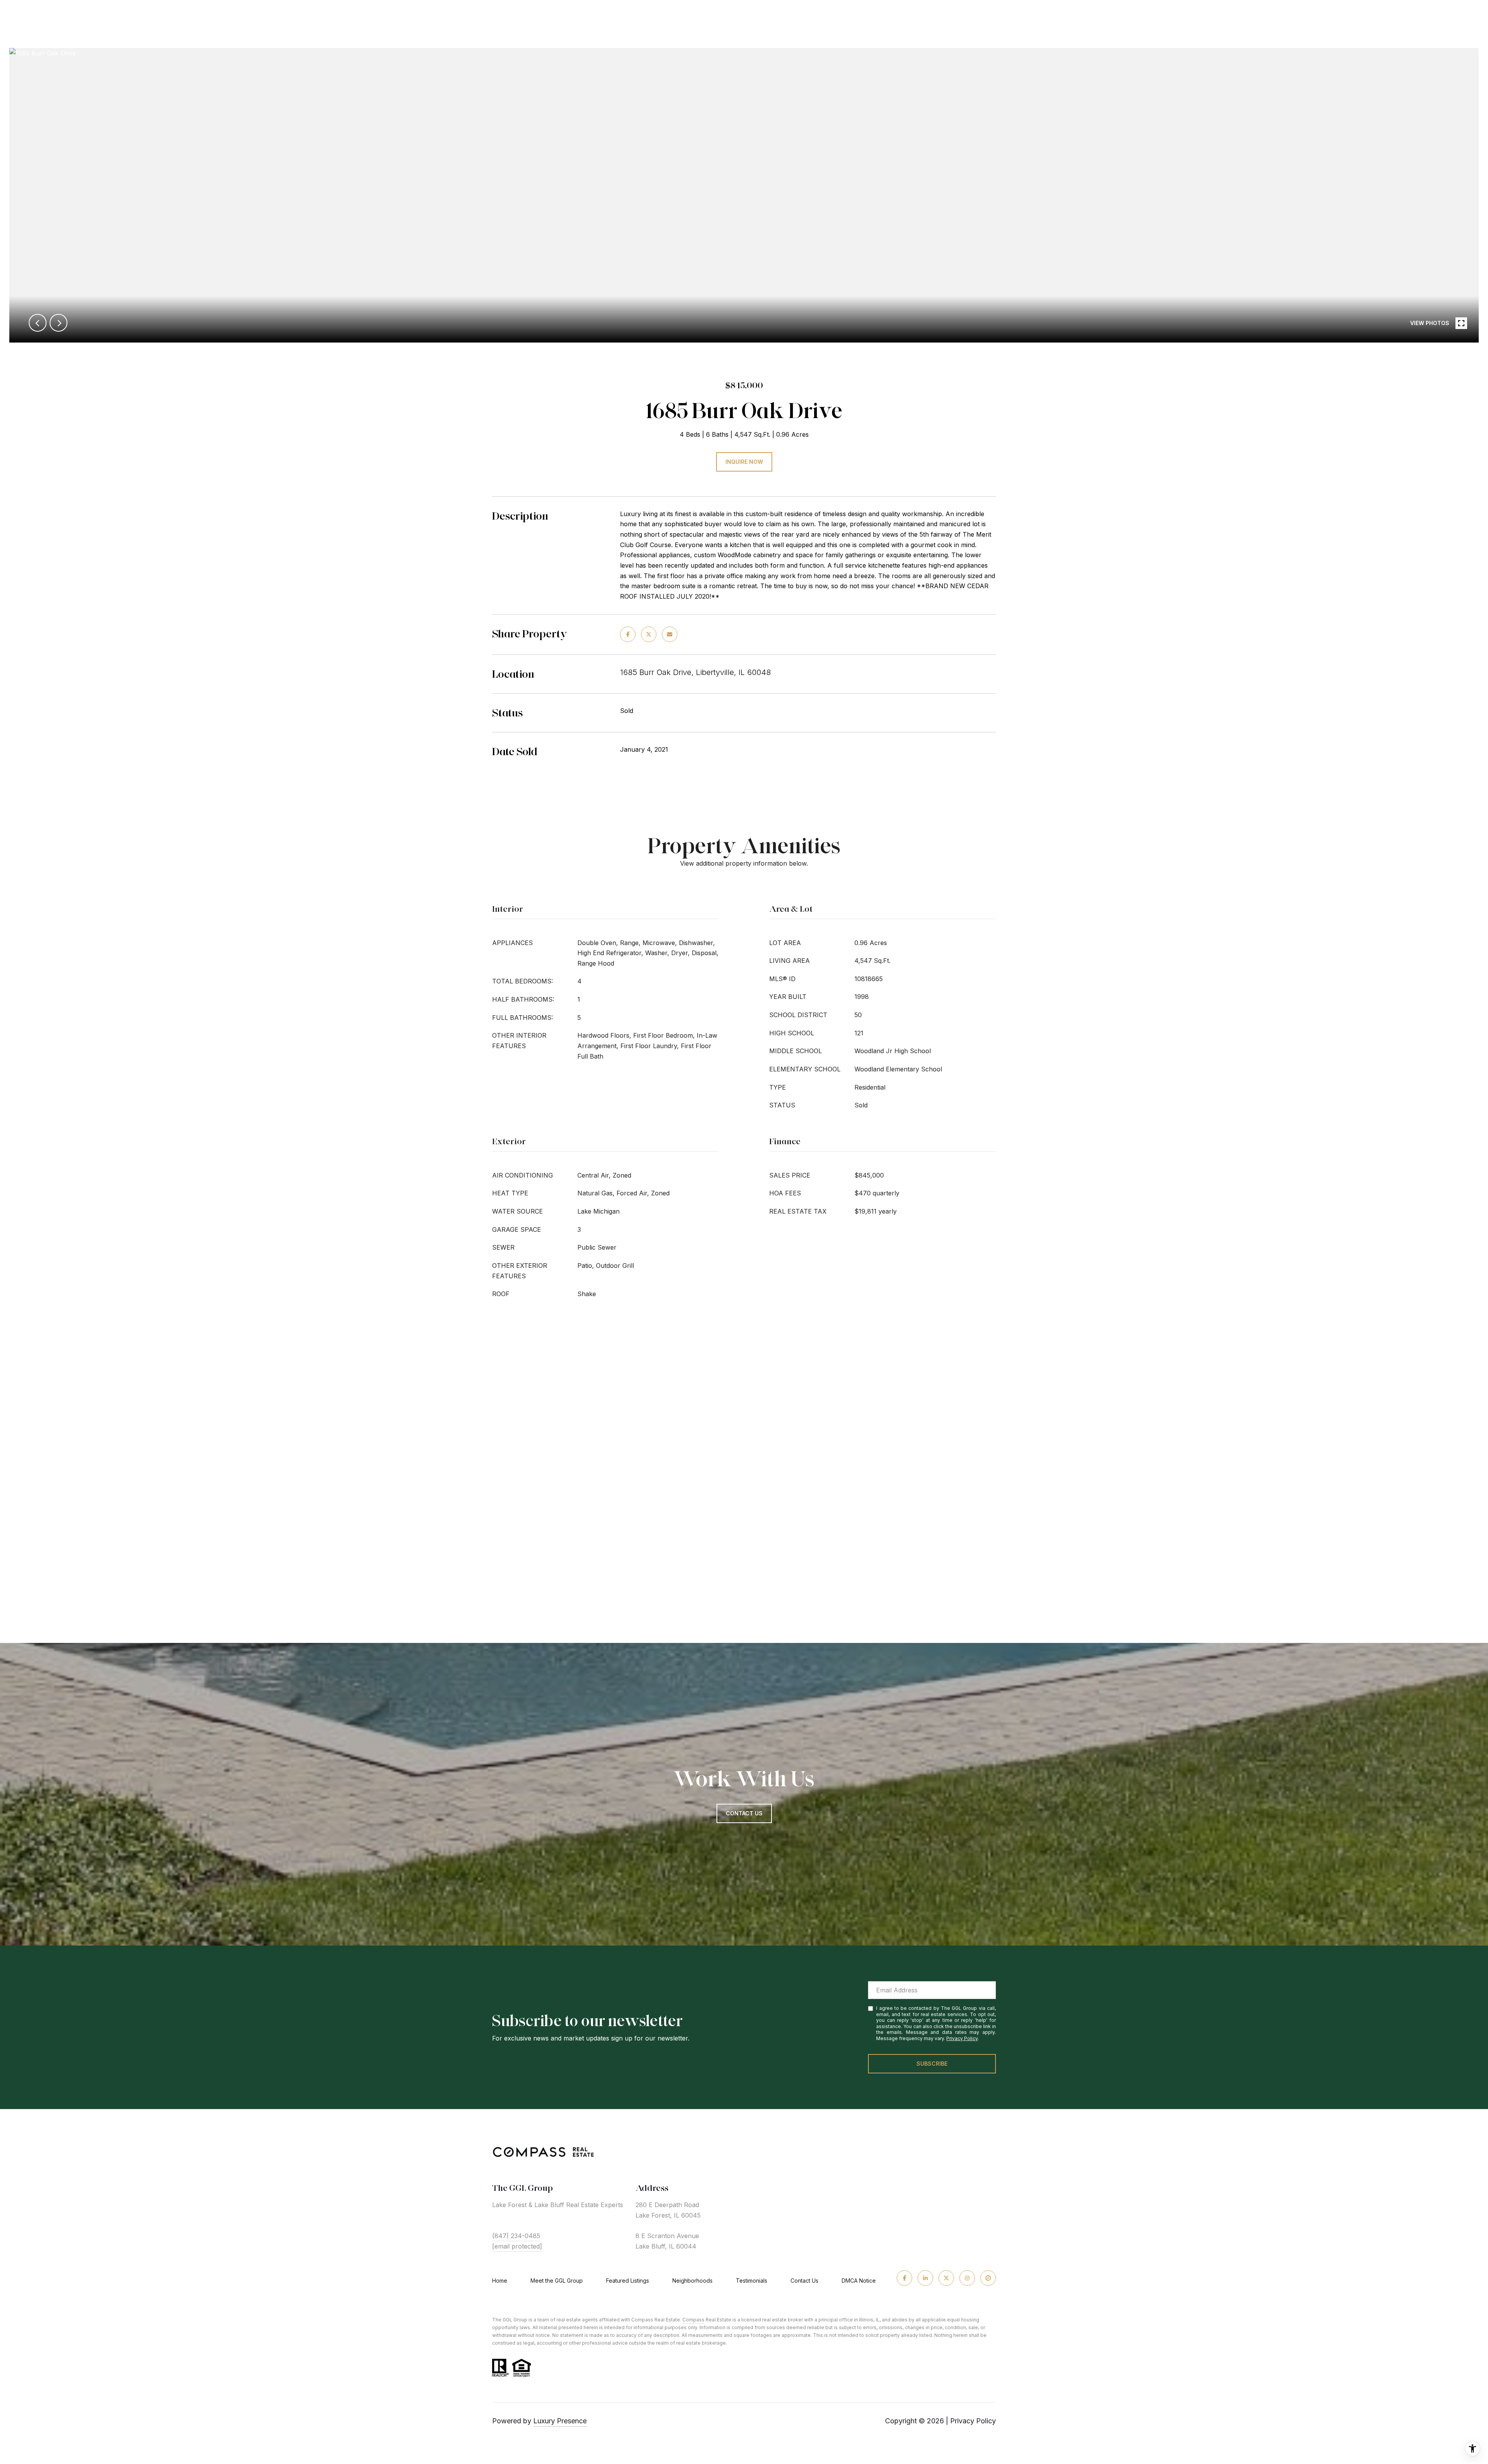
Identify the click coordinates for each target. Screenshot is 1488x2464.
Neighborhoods (692, 2281)
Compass (693, 2320)
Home (500, 2281)
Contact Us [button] (744, 1813)
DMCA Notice (859, 2281)
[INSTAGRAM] (967, 2278)
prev (38, 323)
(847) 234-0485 (516, 2236)
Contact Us (804, 2281)
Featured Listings (628, 2281)
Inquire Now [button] (744, 462)
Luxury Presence (560, 2421)
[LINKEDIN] (925, 2278)
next (59, 323)
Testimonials (752, 2281)
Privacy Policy (962, 2038)
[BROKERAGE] (988, 2278)
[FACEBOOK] (904, 2278)
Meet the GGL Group (557, 2281)
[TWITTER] (946, 2278)
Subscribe (932, 2064)
